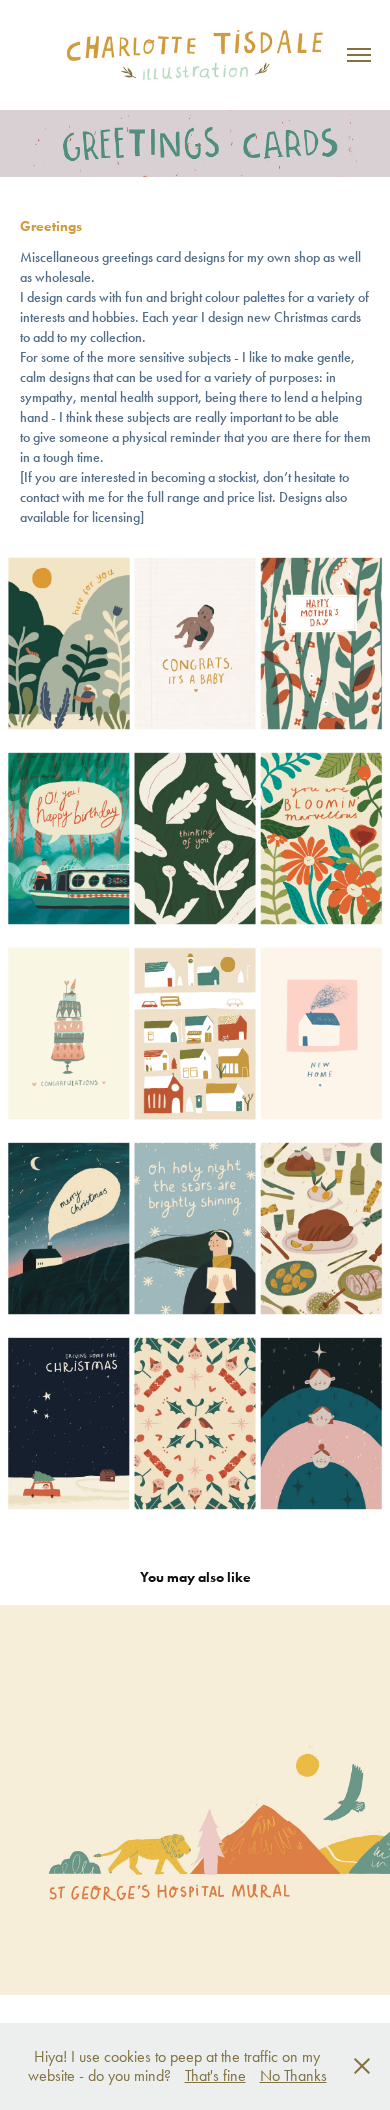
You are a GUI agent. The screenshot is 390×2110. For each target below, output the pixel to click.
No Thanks (293, 2075)
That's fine (215, 2075)
